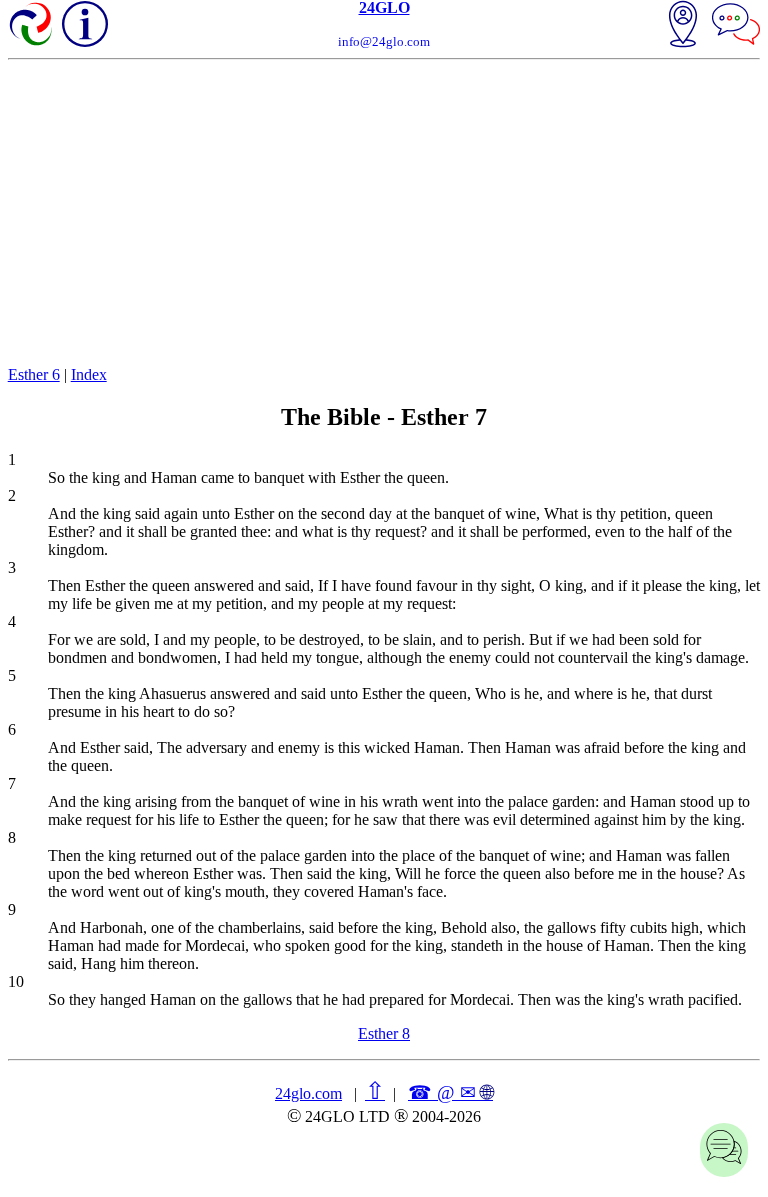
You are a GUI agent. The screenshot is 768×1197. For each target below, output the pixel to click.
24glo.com (308, 1093)
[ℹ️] (85, 24)
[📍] (683, 26)
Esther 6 (34, 374)
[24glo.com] (32, 26)
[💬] (736, 26)
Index (89, 374)
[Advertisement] (384, 210)
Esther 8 (384, 1033)
